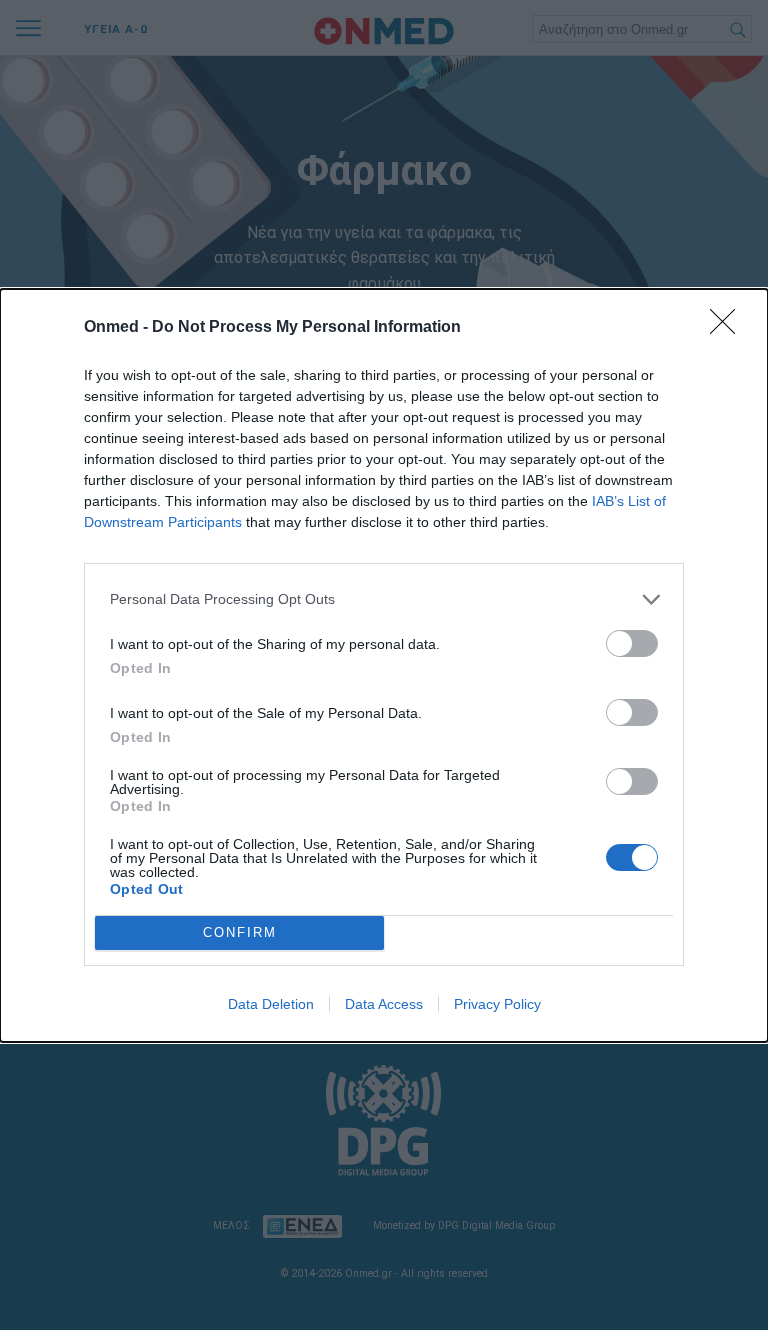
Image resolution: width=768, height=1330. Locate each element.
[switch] (632, 643)
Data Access (384, 1004)
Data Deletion (271, 1004)
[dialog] (384, 665)
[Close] (729, 328)
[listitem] (384, 599)
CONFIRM (240, 932)
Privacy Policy (497, 1004)
